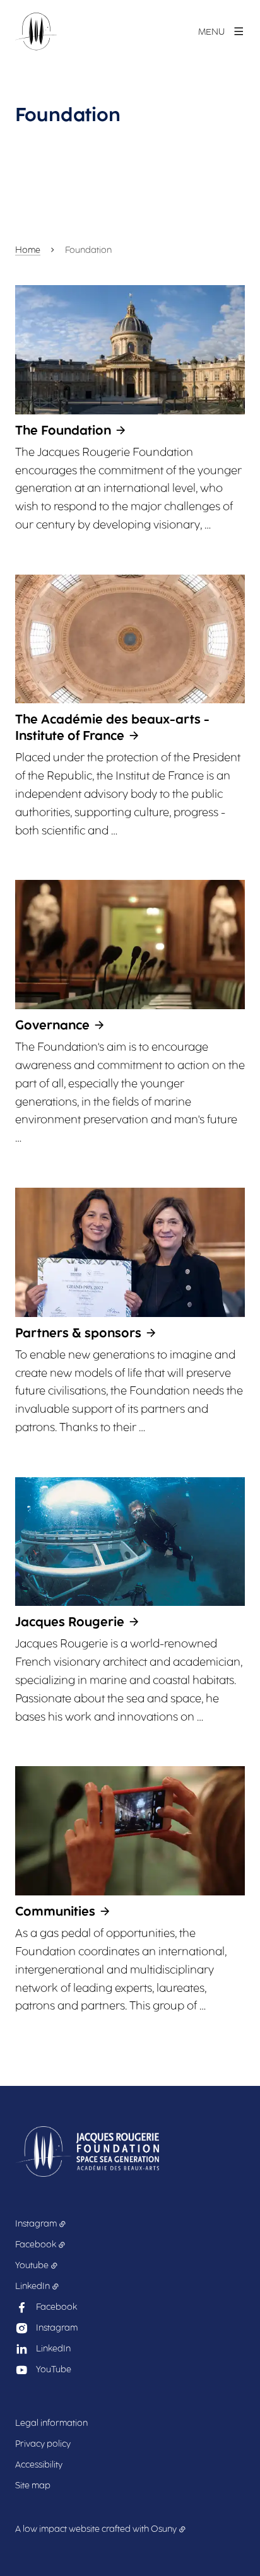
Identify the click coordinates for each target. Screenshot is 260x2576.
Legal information (51, 2423)
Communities (55, 1911)
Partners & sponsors (78, 1333)
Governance (52, 1025)
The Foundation (63, 430)
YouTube (54, 2369)
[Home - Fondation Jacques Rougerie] (36, 32)
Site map (33, 2485)
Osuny (164, 2529)
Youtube (32, 2265)
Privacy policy (43, 2444)
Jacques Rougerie (70, 1622)
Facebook (36, 2245)
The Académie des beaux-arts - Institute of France (112, 727)
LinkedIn (32, 2286)
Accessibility (39, 2465)
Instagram (36, 2224)
